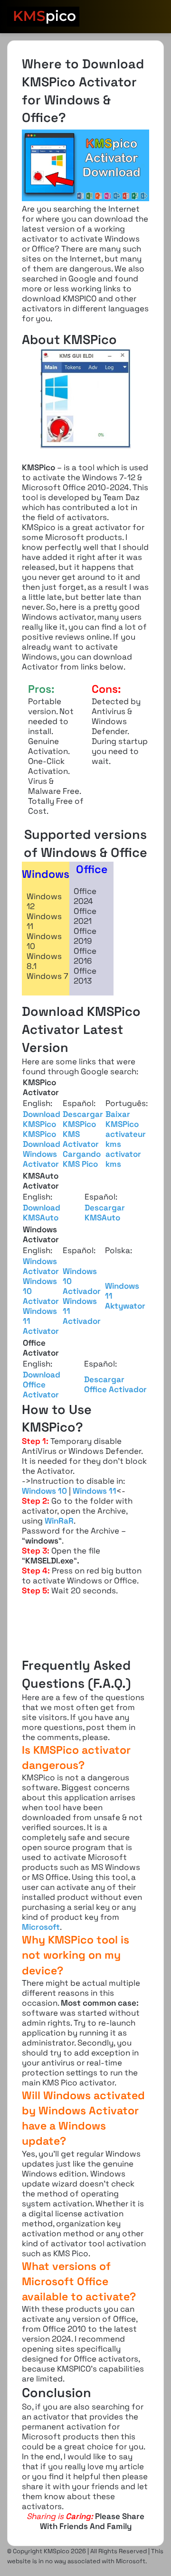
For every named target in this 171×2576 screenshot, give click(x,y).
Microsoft (41, 1927)
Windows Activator (41, 1266)
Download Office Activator (42, 1385)
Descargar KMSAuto (105, 1213)
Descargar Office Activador (115, 1384)
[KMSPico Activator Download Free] (43, 17)
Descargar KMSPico (83, 1119)
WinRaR (59, 1521)
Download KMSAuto (42, 1213)
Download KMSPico (42, 1119)
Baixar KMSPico (122, 1119)
